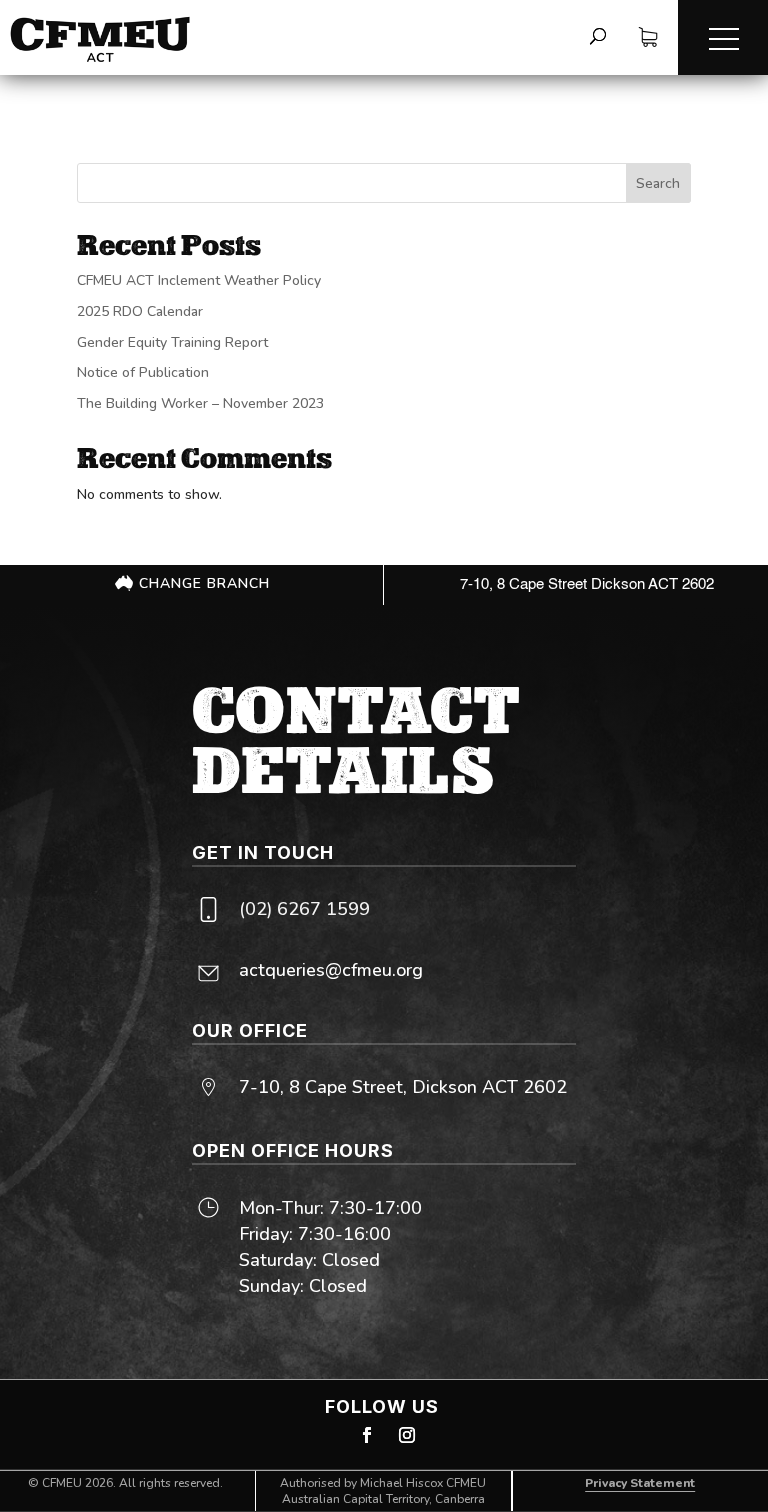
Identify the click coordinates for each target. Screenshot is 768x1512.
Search (658, 183)
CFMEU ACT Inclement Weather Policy (199, 280)
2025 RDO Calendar (140, 311)
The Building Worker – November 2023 (200, 403)
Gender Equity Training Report (172, 342)
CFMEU (62, 1483)
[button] (723, 37)
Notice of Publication (143, 372)
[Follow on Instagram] (407, 1435)
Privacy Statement (640, 1483)
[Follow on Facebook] (367, 1435)
